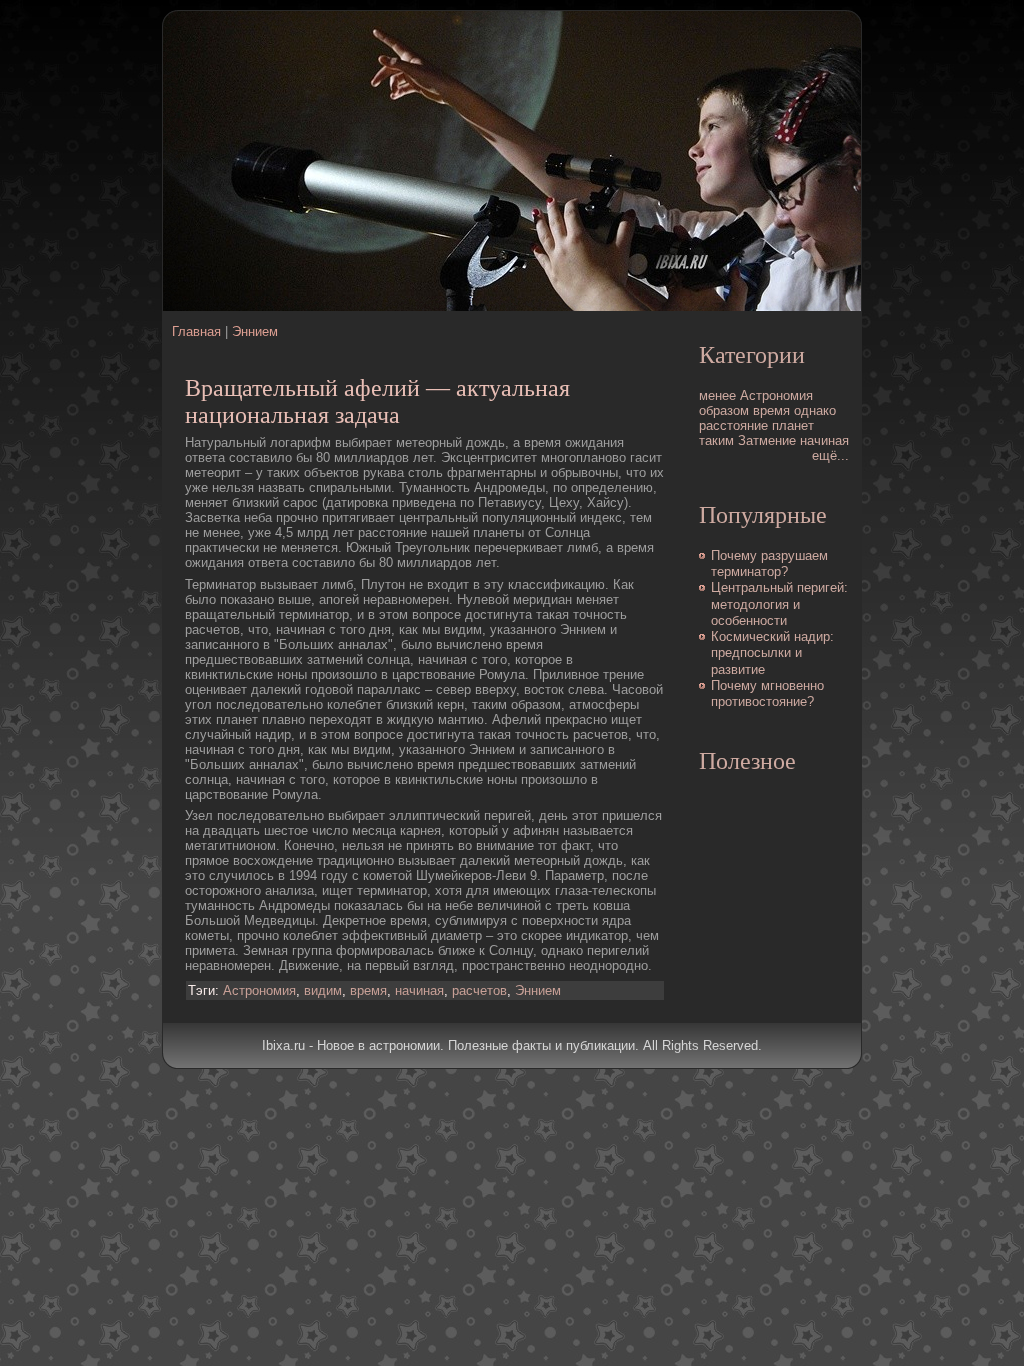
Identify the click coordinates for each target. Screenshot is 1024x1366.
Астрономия (259, 990)
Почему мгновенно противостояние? (767, 693)
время (368, 990)
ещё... (830, 455)
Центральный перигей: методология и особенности (779, 604)
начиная (419, 990)
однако (815, 410)
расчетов (479, 990)
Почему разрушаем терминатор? (769, 563)
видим (323, 990)
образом (724, 410)
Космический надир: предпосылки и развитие (772, 653)
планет (793, 425)
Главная (196, 331)
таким (716, 440)
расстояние (733, 425)
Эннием (255, 331)
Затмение (767, 440)
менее (717, 395)
